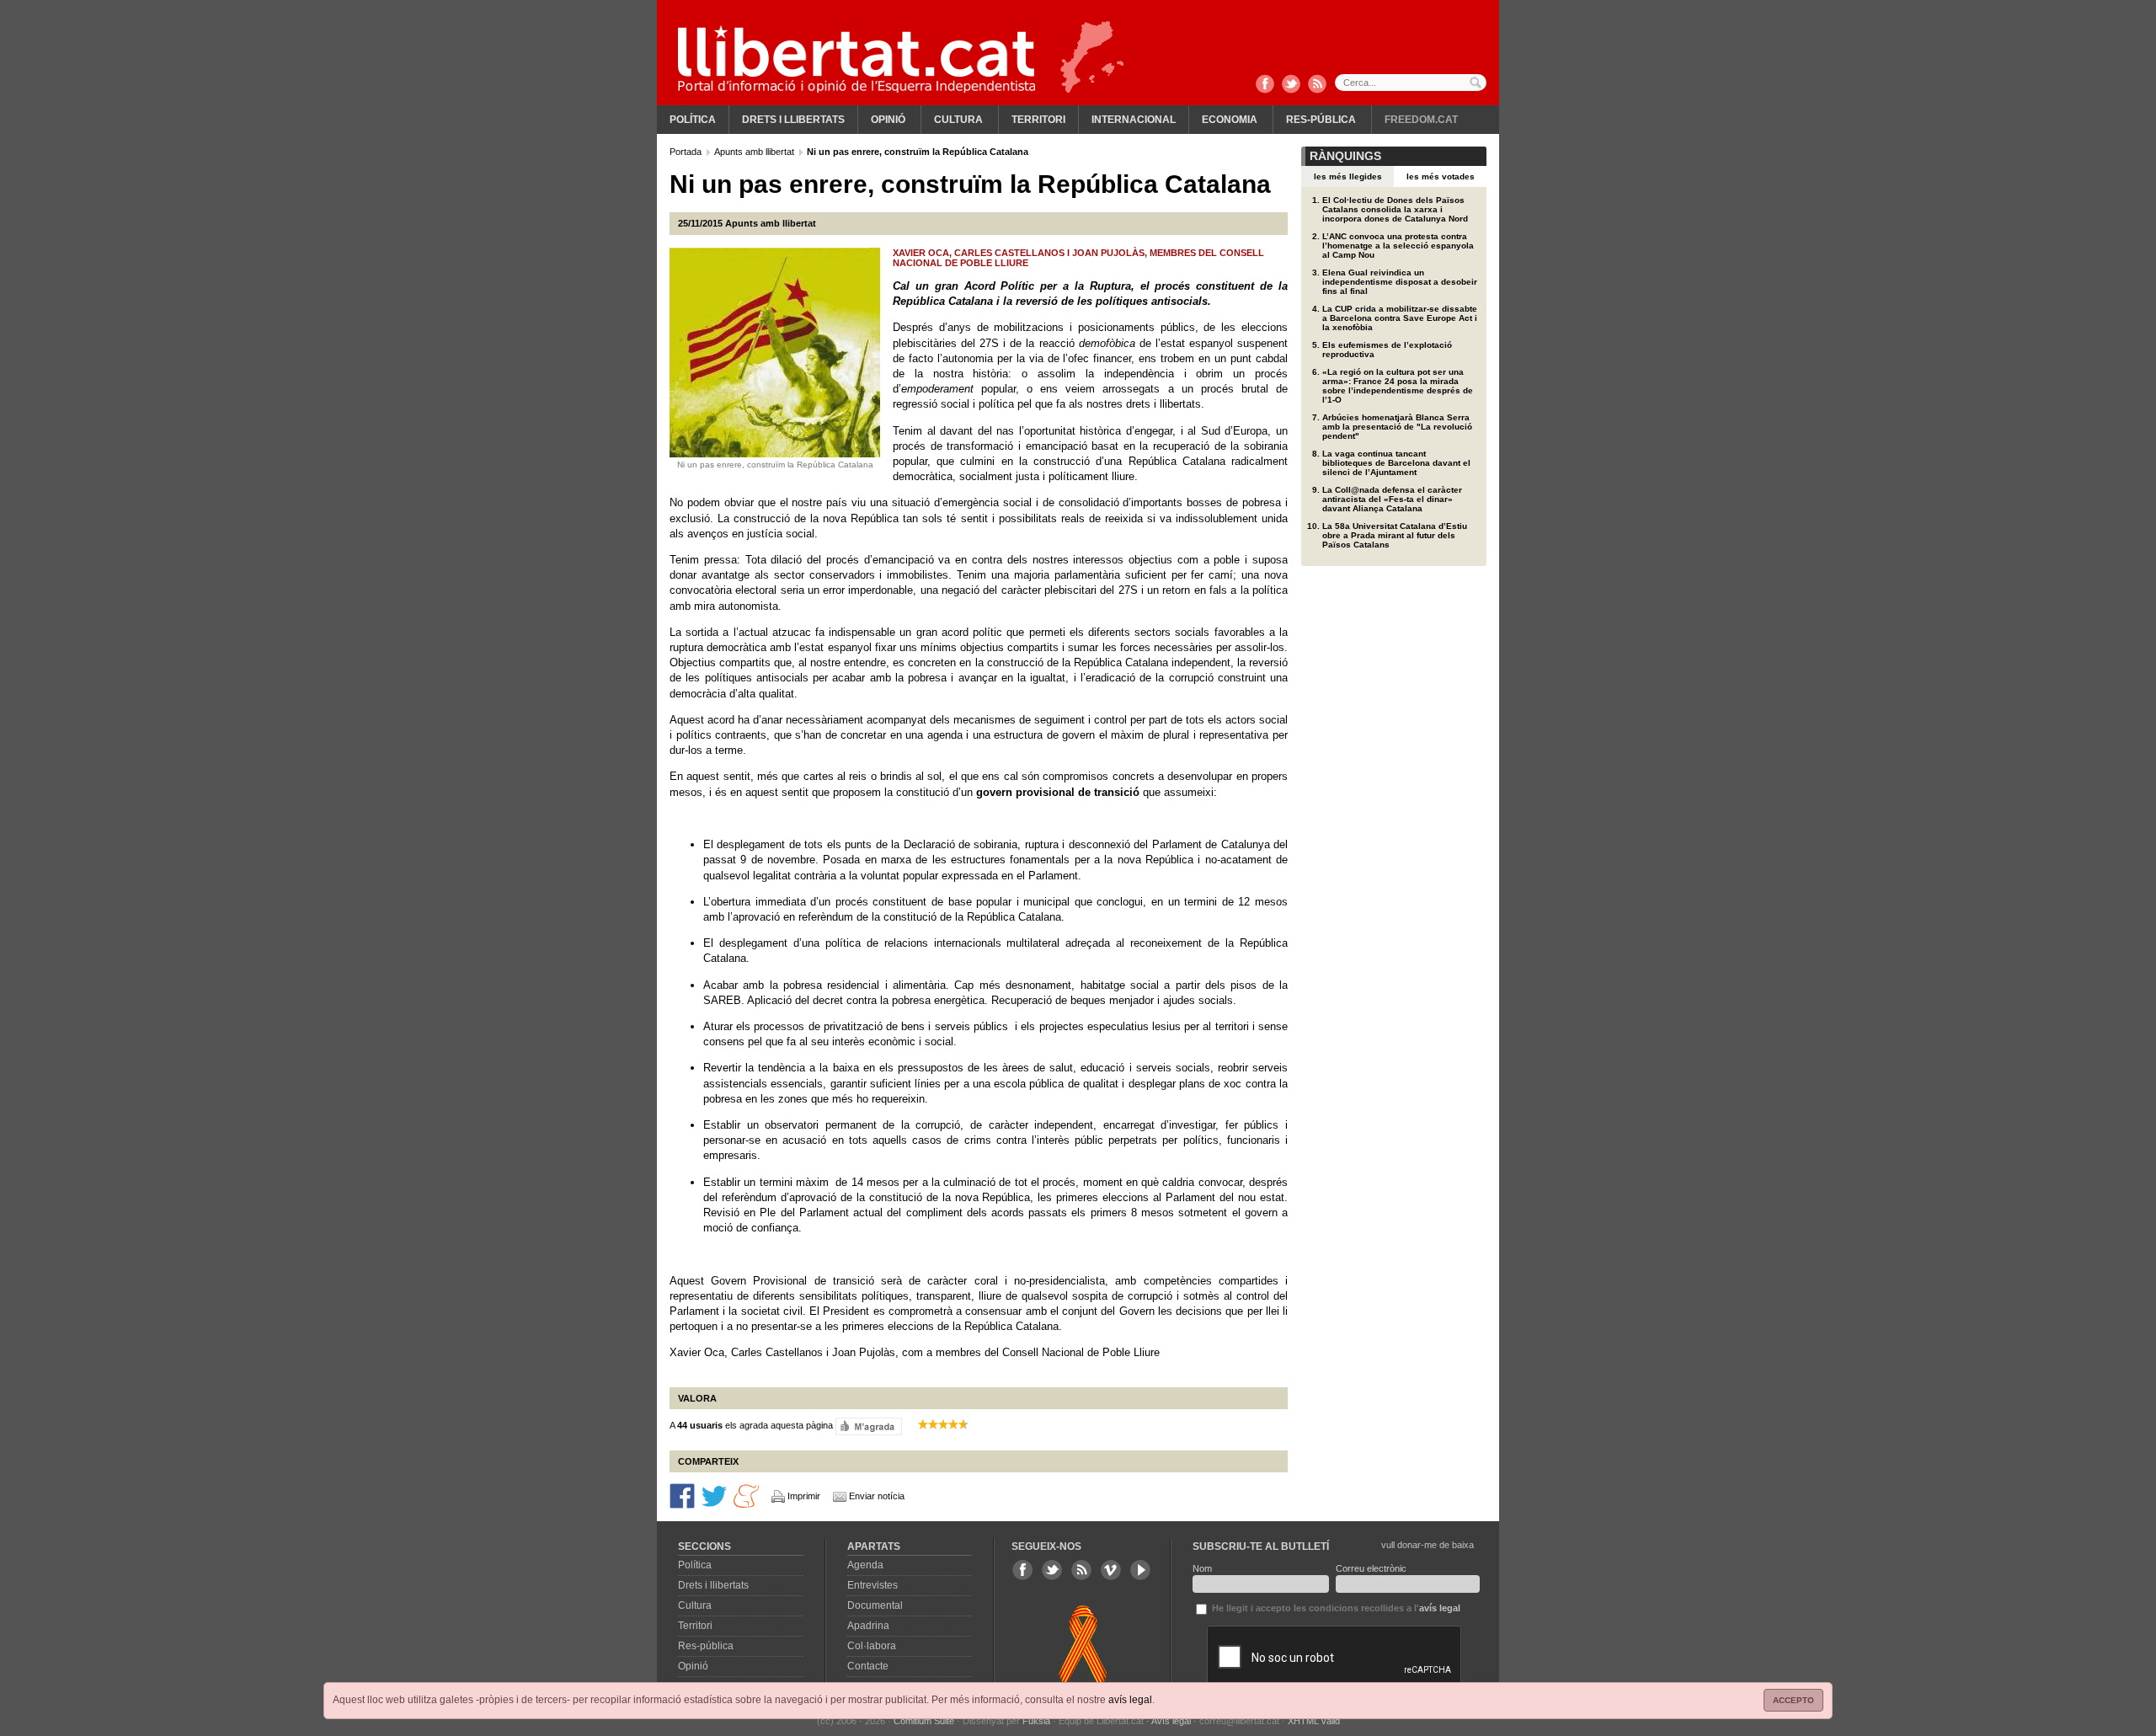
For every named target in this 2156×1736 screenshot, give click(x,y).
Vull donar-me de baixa (1428, 1545)
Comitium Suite (924, 1721)
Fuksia (1036, 1721)
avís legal (1130, 1700)
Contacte (868, 1666)
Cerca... (1411, 83)
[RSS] (1317, 85)
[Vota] (869, 1425)
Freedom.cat (1421, 120)
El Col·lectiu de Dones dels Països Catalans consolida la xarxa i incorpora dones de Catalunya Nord (1395, 209)
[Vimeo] (1111, 1570)
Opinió (888, 120)
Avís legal (1171, 1721)
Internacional (1134, 120)
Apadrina (868, 1626)
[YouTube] (1140, 1570)
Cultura (958, 120)
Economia (1230, 120)
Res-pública (1321, 120)
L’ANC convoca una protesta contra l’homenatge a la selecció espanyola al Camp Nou (1398, 246)
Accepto (1793, 1700)
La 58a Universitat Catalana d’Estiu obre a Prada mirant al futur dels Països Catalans (1395, 535)
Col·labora (872, 1646)
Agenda (865, 1565)
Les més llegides (1348, 176)
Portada (687, 152)
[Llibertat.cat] (857, 59)
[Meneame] (746, 1494)
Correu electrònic (1371, 1568)
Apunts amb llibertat (755, 152)
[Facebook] (1265, 85)
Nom (1202, 1568)
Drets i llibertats (793, 120)
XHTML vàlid (1314, 1721)
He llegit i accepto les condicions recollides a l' (1335, 1608)
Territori (1038, 120)
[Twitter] (1291, 85)
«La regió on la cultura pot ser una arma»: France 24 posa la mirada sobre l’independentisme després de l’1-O (1398, 386)
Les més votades (1441, 176)
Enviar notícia (877, 1496)
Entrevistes (873, 1585)
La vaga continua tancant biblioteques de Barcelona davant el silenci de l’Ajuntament (1396, 463)
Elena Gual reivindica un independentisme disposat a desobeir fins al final (1400, 282)
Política (693, 120)
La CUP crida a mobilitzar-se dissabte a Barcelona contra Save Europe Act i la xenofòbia (1400, 318)
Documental (875, 1605)
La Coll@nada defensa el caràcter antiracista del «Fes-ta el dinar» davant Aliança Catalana (1392, 499)
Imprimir (804, 1496)
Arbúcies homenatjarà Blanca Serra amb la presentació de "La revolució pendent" (1397, 427)
